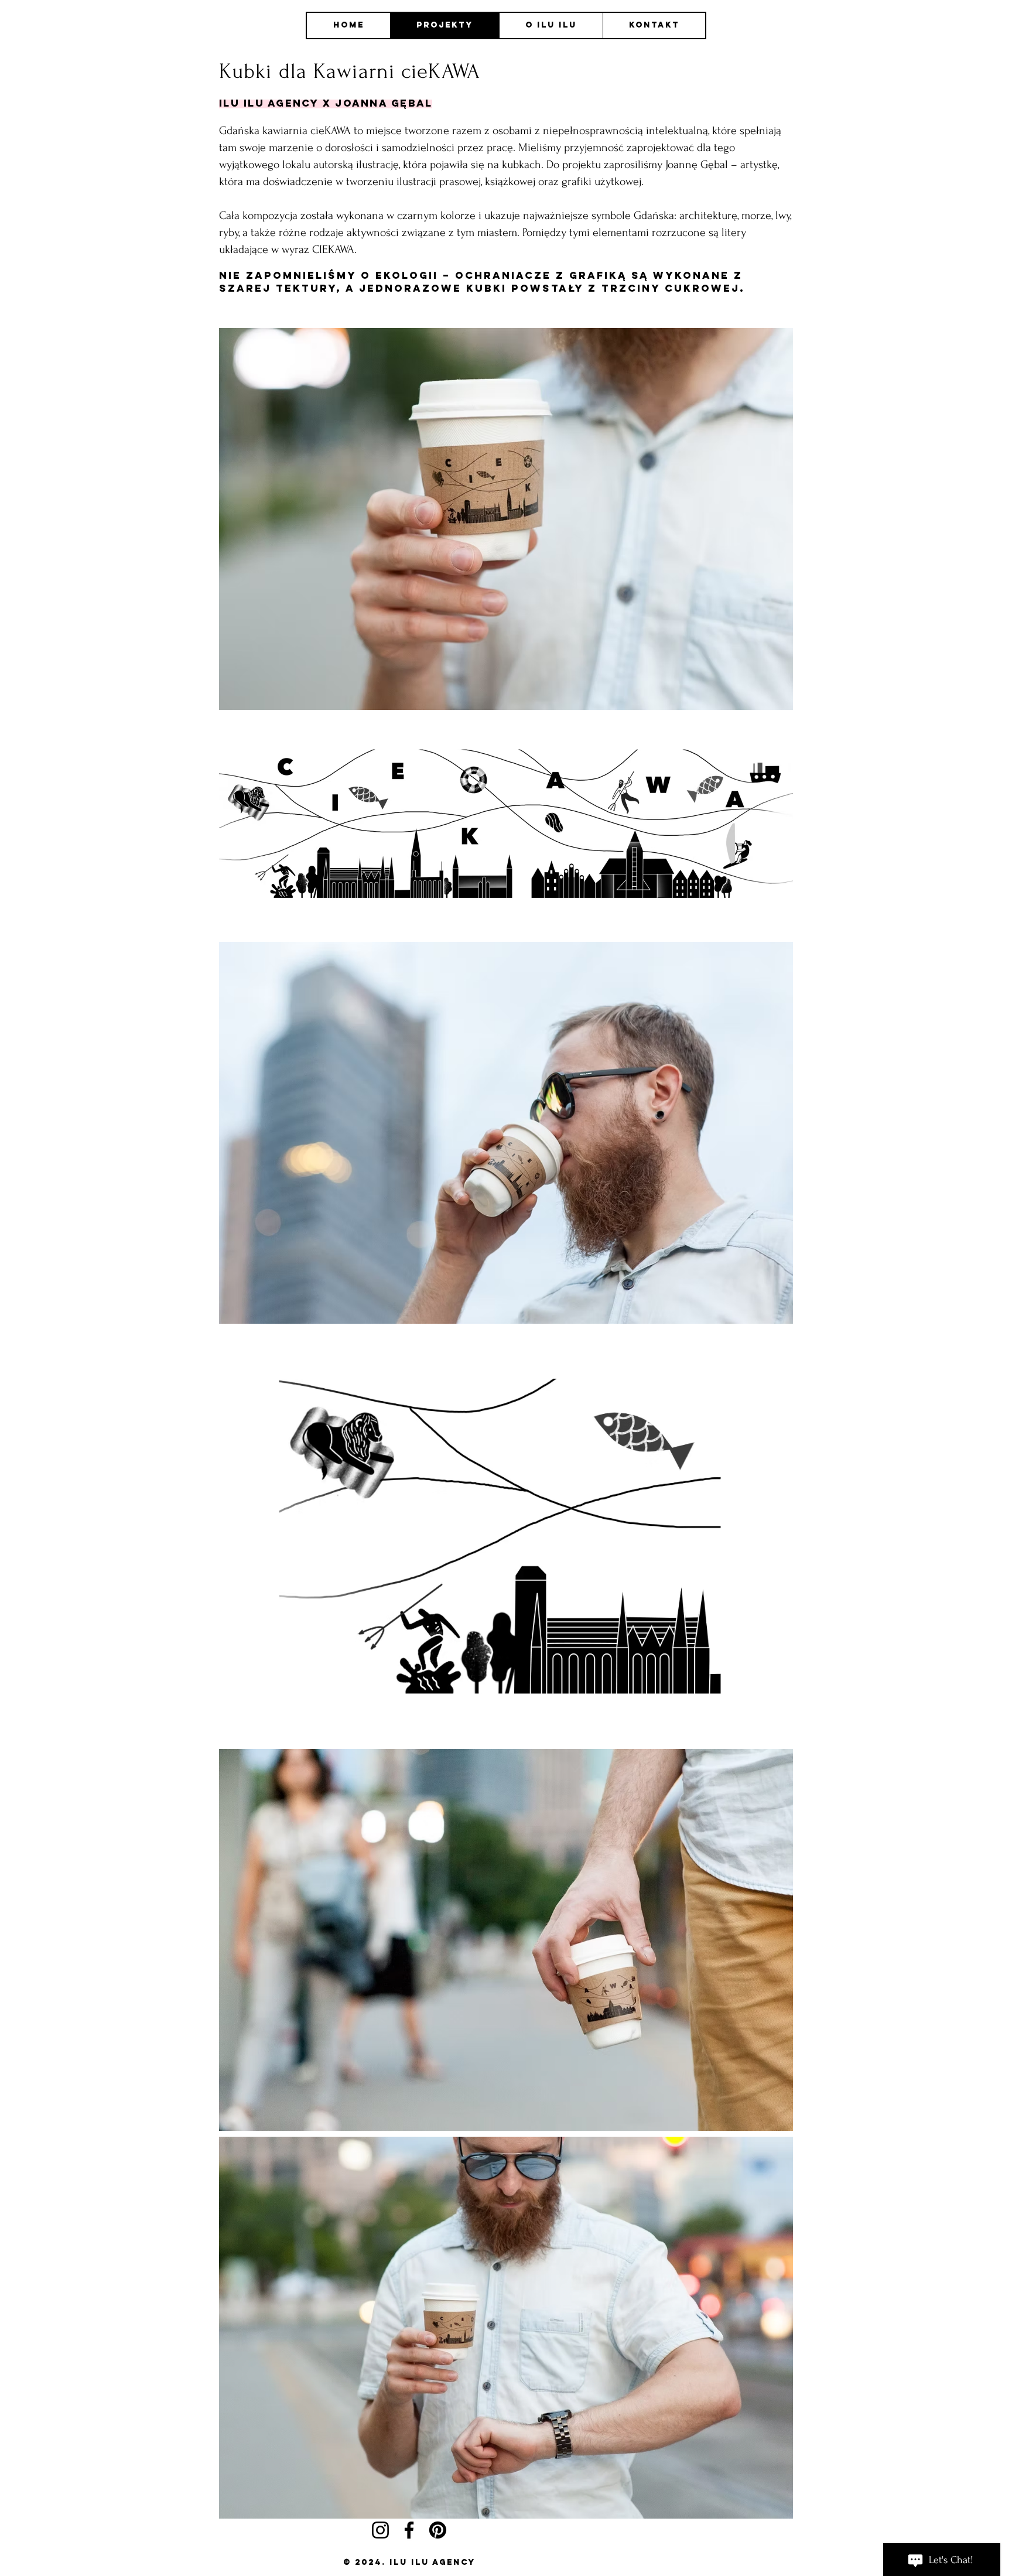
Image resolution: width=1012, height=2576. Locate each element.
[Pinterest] (438, 2530)
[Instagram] (380, 2530)
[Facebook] (409, 2530)
